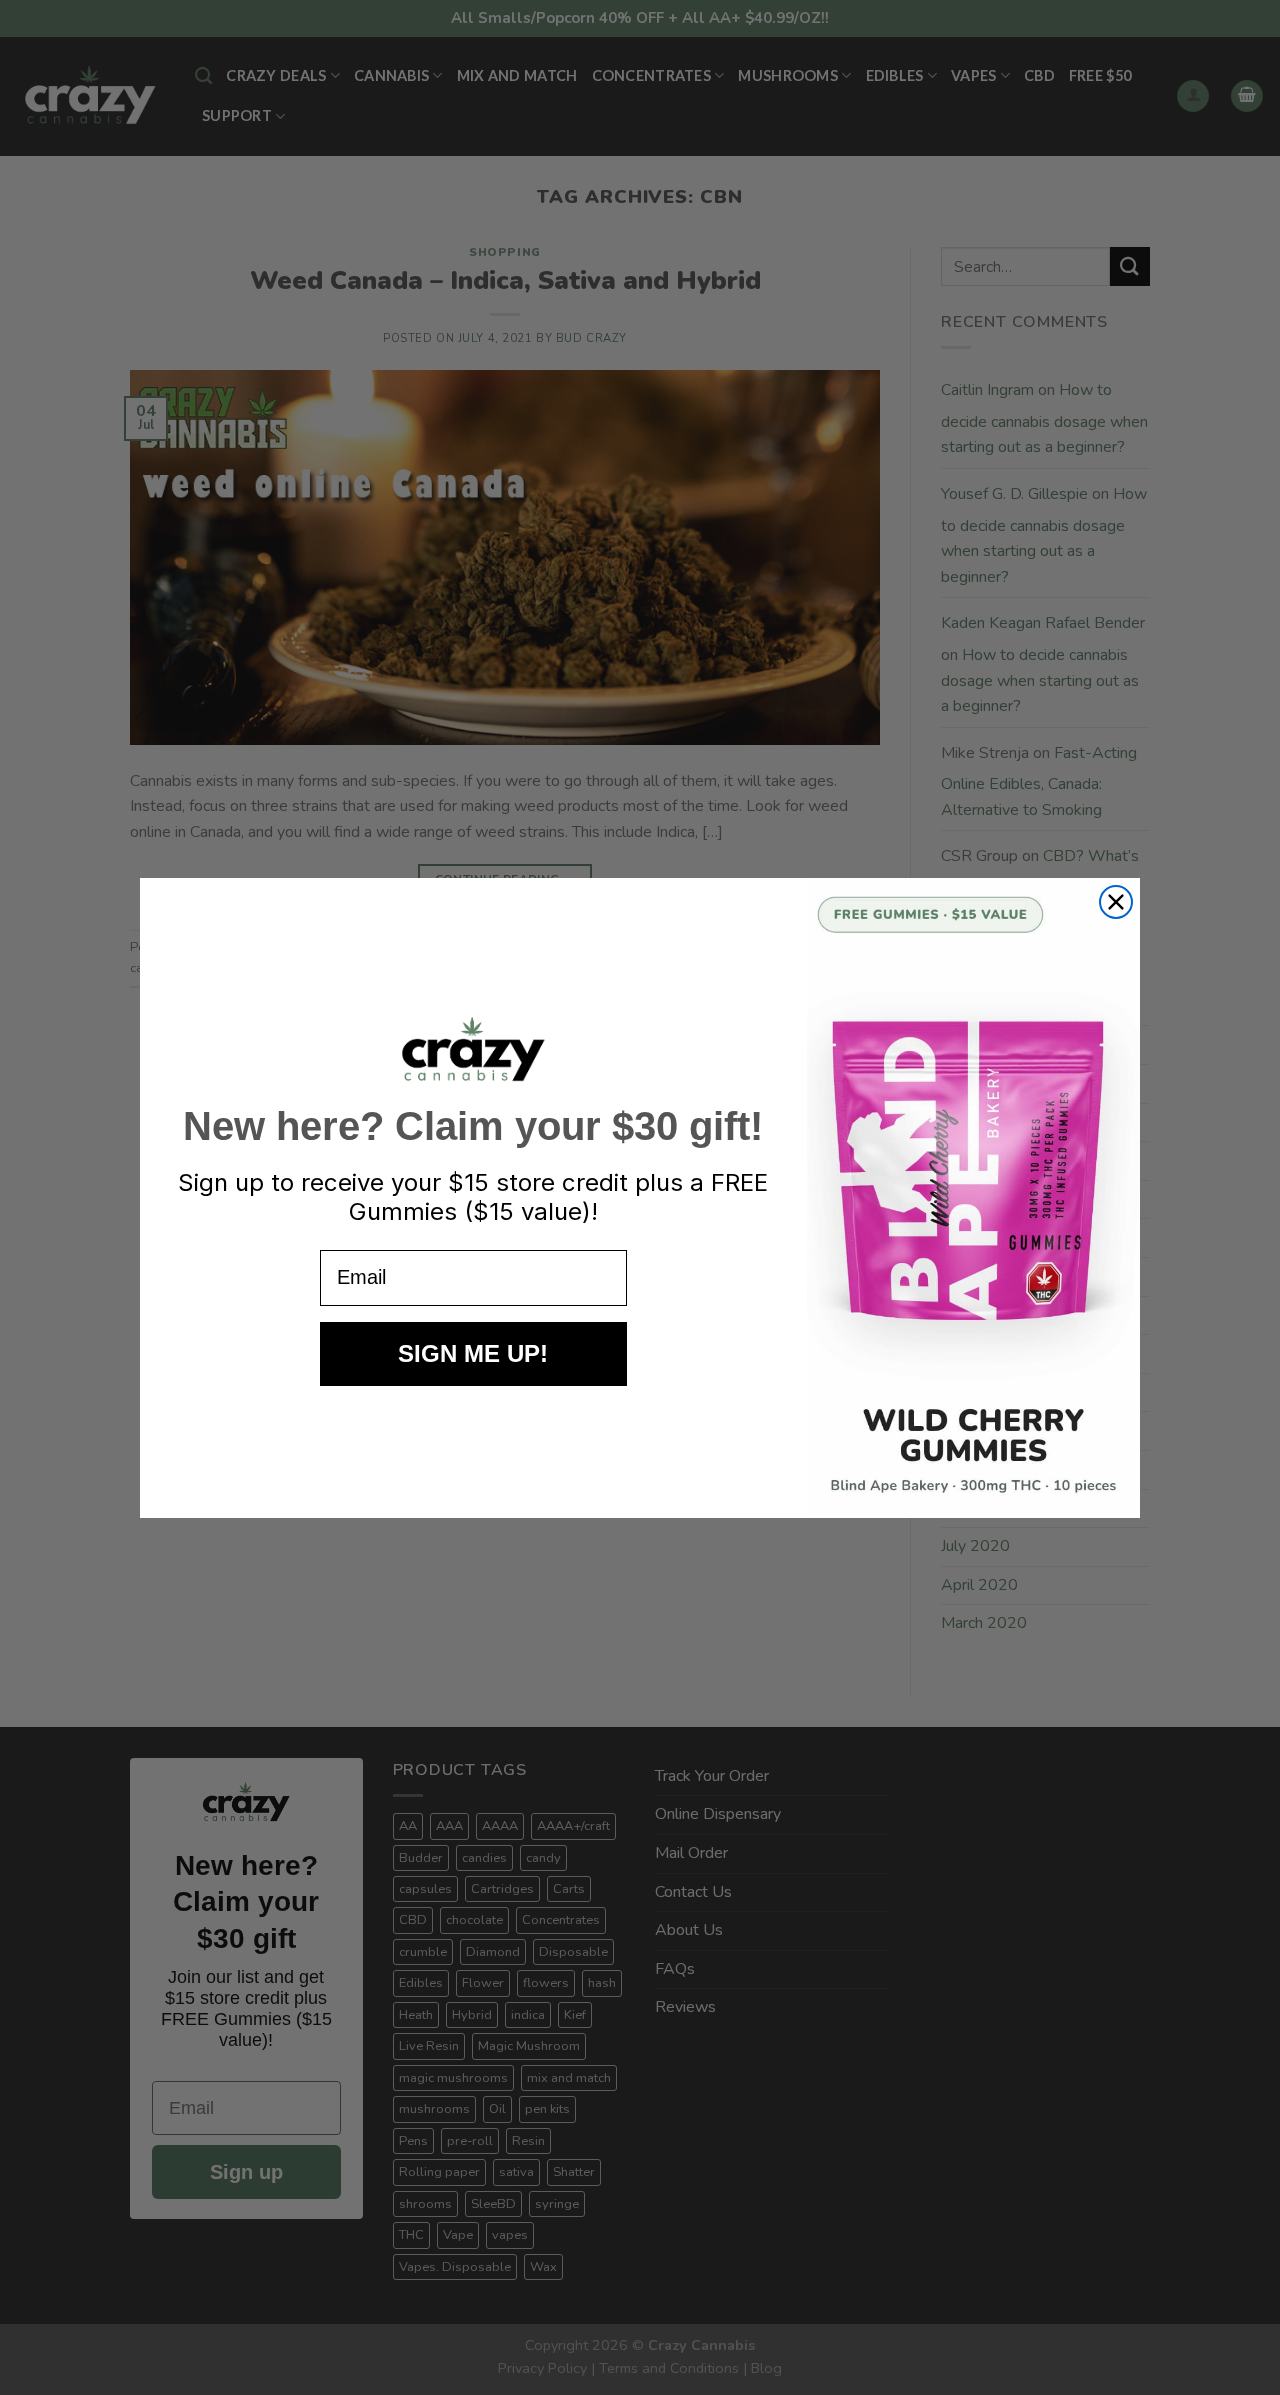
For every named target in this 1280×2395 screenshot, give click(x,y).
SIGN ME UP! (473, 1353)
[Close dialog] (1116, 902)
